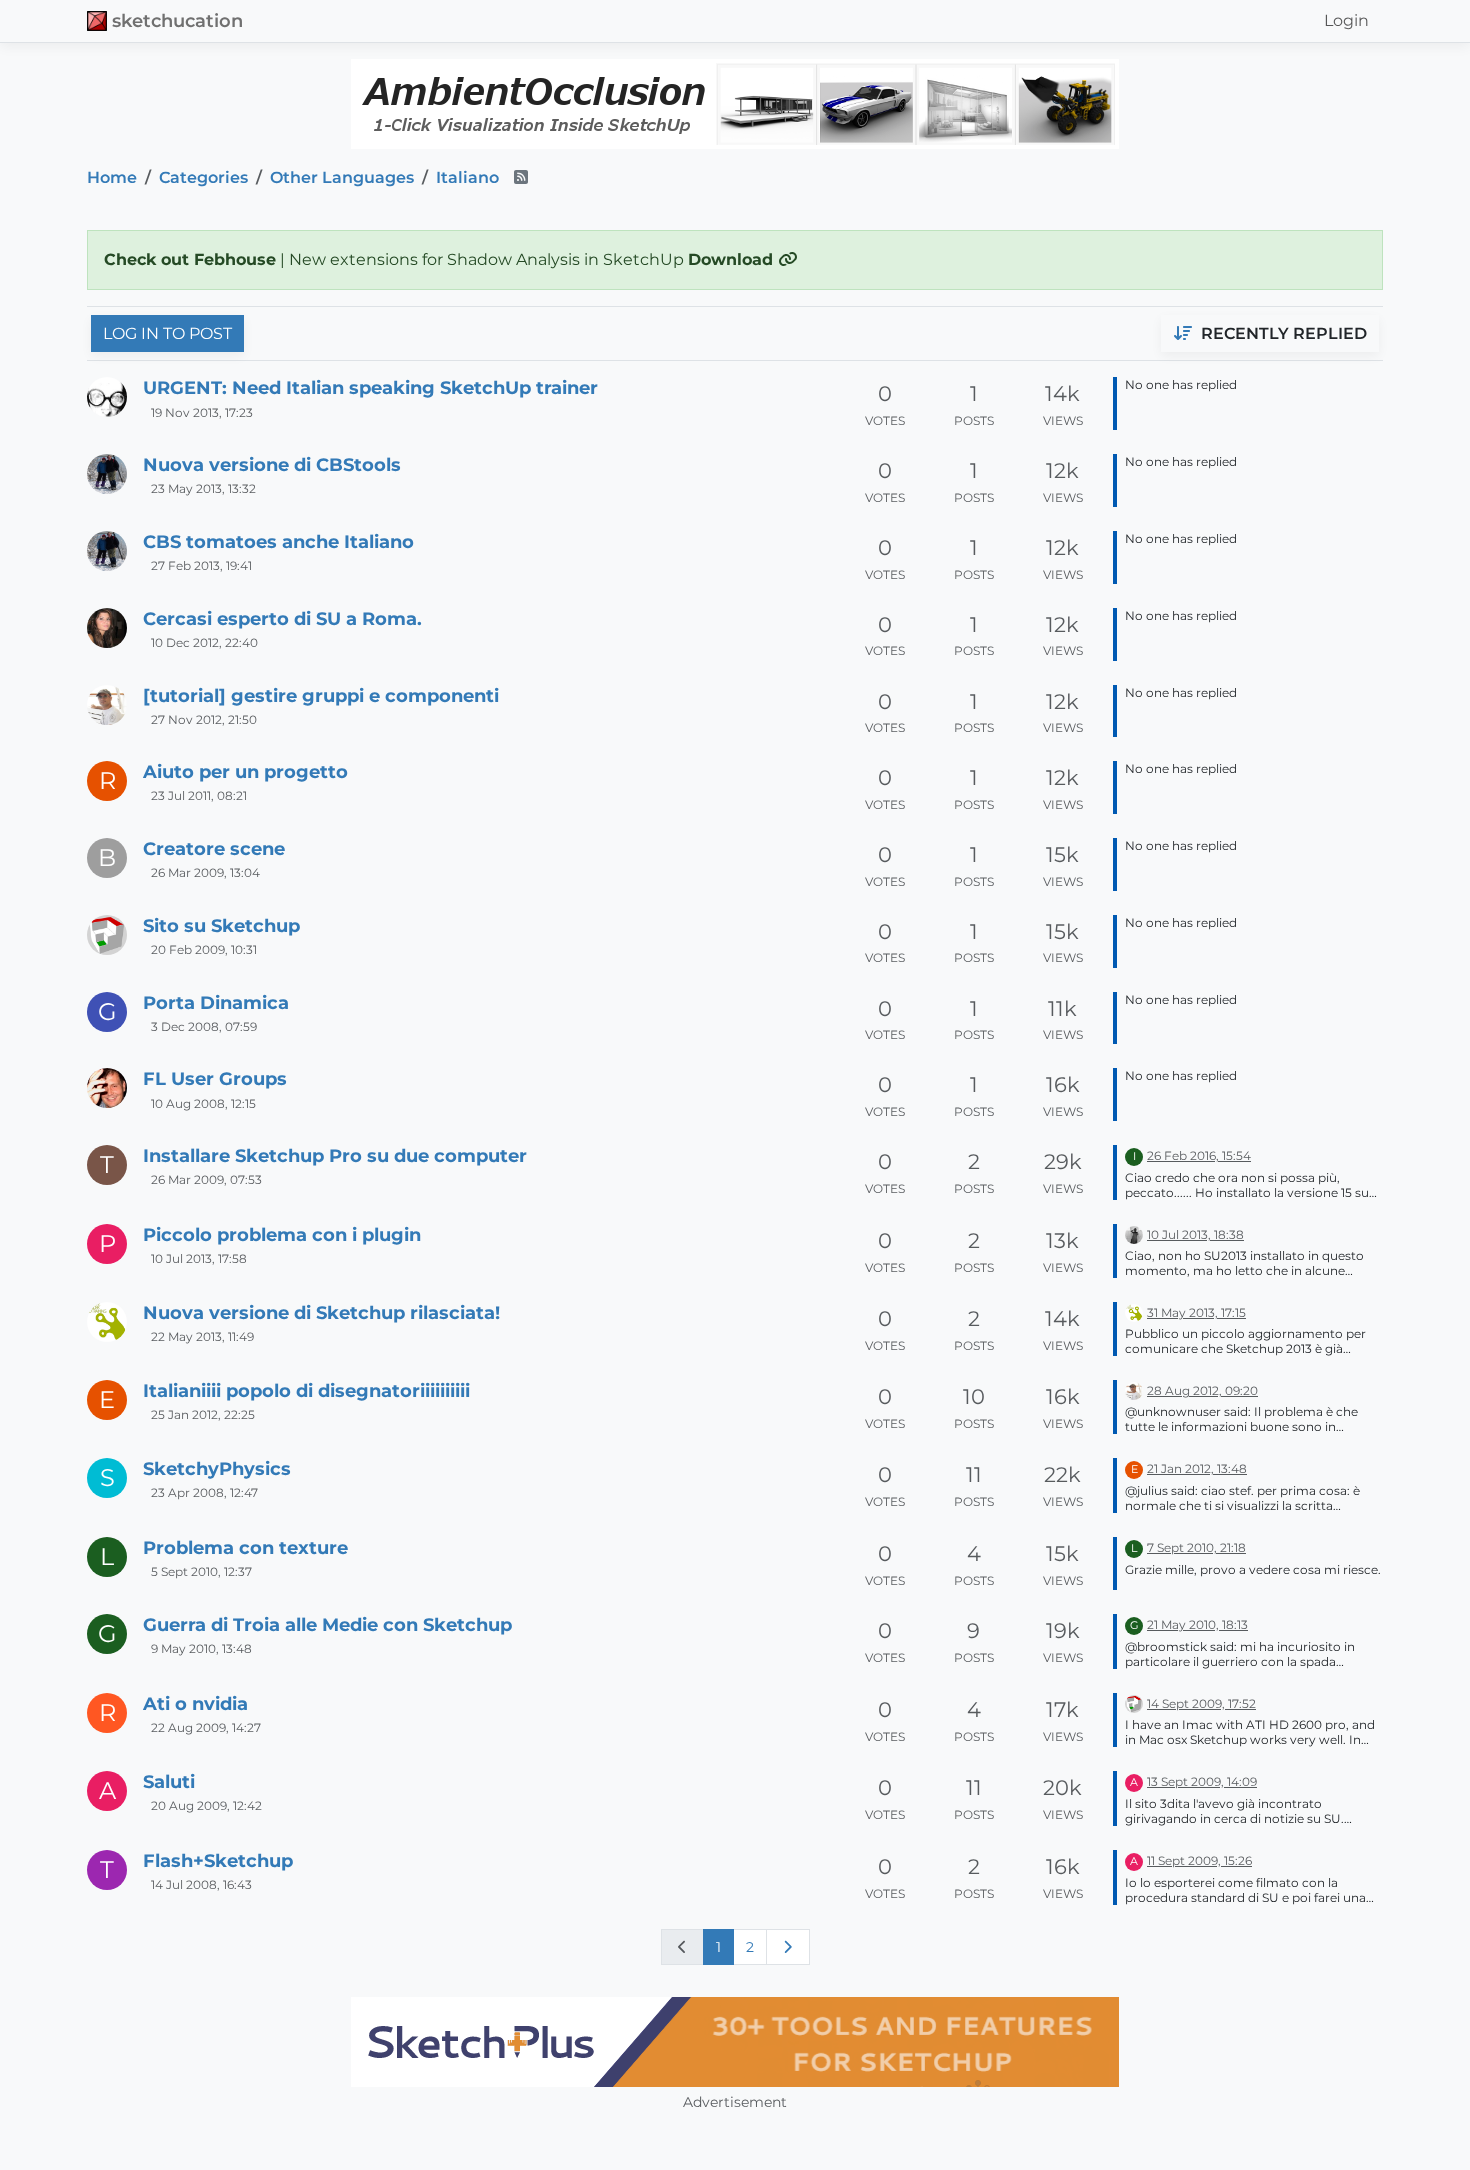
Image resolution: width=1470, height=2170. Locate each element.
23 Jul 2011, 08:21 (199, 795)
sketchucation (177, 20)
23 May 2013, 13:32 (203, 488)
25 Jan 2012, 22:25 (203, 1414)
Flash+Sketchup (218, 1860)
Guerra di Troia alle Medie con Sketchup (327, 1624)
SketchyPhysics (217, 1468)
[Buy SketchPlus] (735, 2042)
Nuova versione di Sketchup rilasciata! (321, 1312)
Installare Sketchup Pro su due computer (335, 1155)
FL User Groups (215, 1078)
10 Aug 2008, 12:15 (203, 1103)
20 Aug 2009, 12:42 (206, 1805)
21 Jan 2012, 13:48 (1197, 1468)
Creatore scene (214, 848)
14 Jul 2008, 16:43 (201, 1884)
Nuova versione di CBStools (272, 464)
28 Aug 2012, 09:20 (1202, 1390)
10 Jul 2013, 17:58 (199, 1258)
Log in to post (167, 333)
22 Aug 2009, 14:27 (206, 1727)
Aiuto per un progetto (245, 771)
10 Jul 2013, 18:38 (1195, 1234)
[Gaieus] (107, 1088)
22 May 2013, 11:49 (202, 1336)
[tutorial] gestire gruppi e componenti (321, 695)
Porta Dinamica (216, 1002)
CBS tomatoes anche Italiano (278, 541)
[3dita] (107, 1322)
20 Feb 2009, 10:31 (204, 949)
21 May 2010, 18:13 (1197, 1624)
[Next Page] (788, 1947)
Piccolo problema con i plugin (282, 1234)
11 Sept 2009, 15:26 (1199, 1860)
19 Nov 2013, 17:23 (202, 412)
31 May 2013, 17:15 (1196, 1312)
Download (733, 259)
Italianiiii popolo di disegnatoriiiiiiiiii (306, 1390)
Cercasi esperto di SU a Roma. (282, 618)
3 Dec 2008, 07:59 (204, 1026)
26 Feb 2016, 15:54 (1199, 1155)
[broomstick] (107, 935)
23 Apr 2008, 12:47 (204, 1492)
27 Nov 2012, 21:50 (204, 719)
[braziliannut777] (107, 628)
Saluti (169, 1781)
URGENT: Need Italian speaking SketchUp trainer (370, 387)
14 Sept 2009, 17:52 (1201, 1703)
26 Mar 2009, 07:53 (206, 1179)
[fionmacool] (107, 397)
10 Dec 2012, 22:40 (204, 642)
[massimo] (1134, 1233)
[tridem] (107, 705)
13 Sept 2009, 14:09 (1202, 1781)
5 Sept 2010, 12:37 (201, 1571)
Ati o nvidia (195, 1703)
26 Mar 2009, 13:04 (205, 872)
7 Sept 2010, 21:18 (1196, 1547)
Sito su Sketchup (221, 925)
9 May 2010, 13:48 (201, 1648)
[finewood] (107, 474)
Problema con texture (245, 1547)
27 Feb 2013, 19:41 (201, 565)
